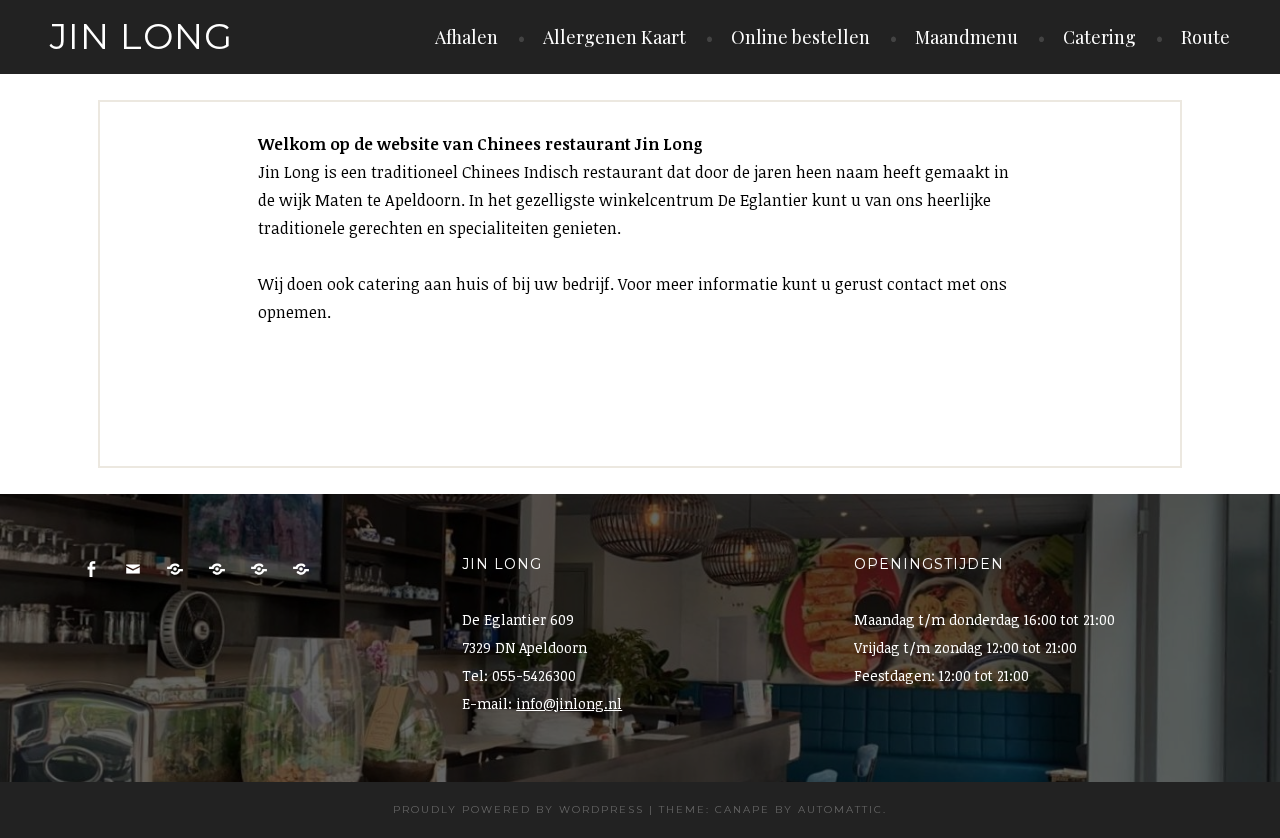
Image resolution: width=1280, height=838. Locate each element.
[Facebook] (91, 569)
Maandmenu (966, 37)
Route (1205, 37)
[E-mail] (133, 569)
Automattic (840, 809)
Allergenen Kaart (614, 37)
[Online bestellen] (217, 569)
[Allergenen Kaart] (301, 569)
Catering (1099, 37)
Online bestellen (800, 37)
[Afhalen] (175, 569)
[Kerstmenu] (259, 569)
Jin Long (141, 36)
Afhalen (466, 37)
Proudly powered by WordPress (518, 809)
